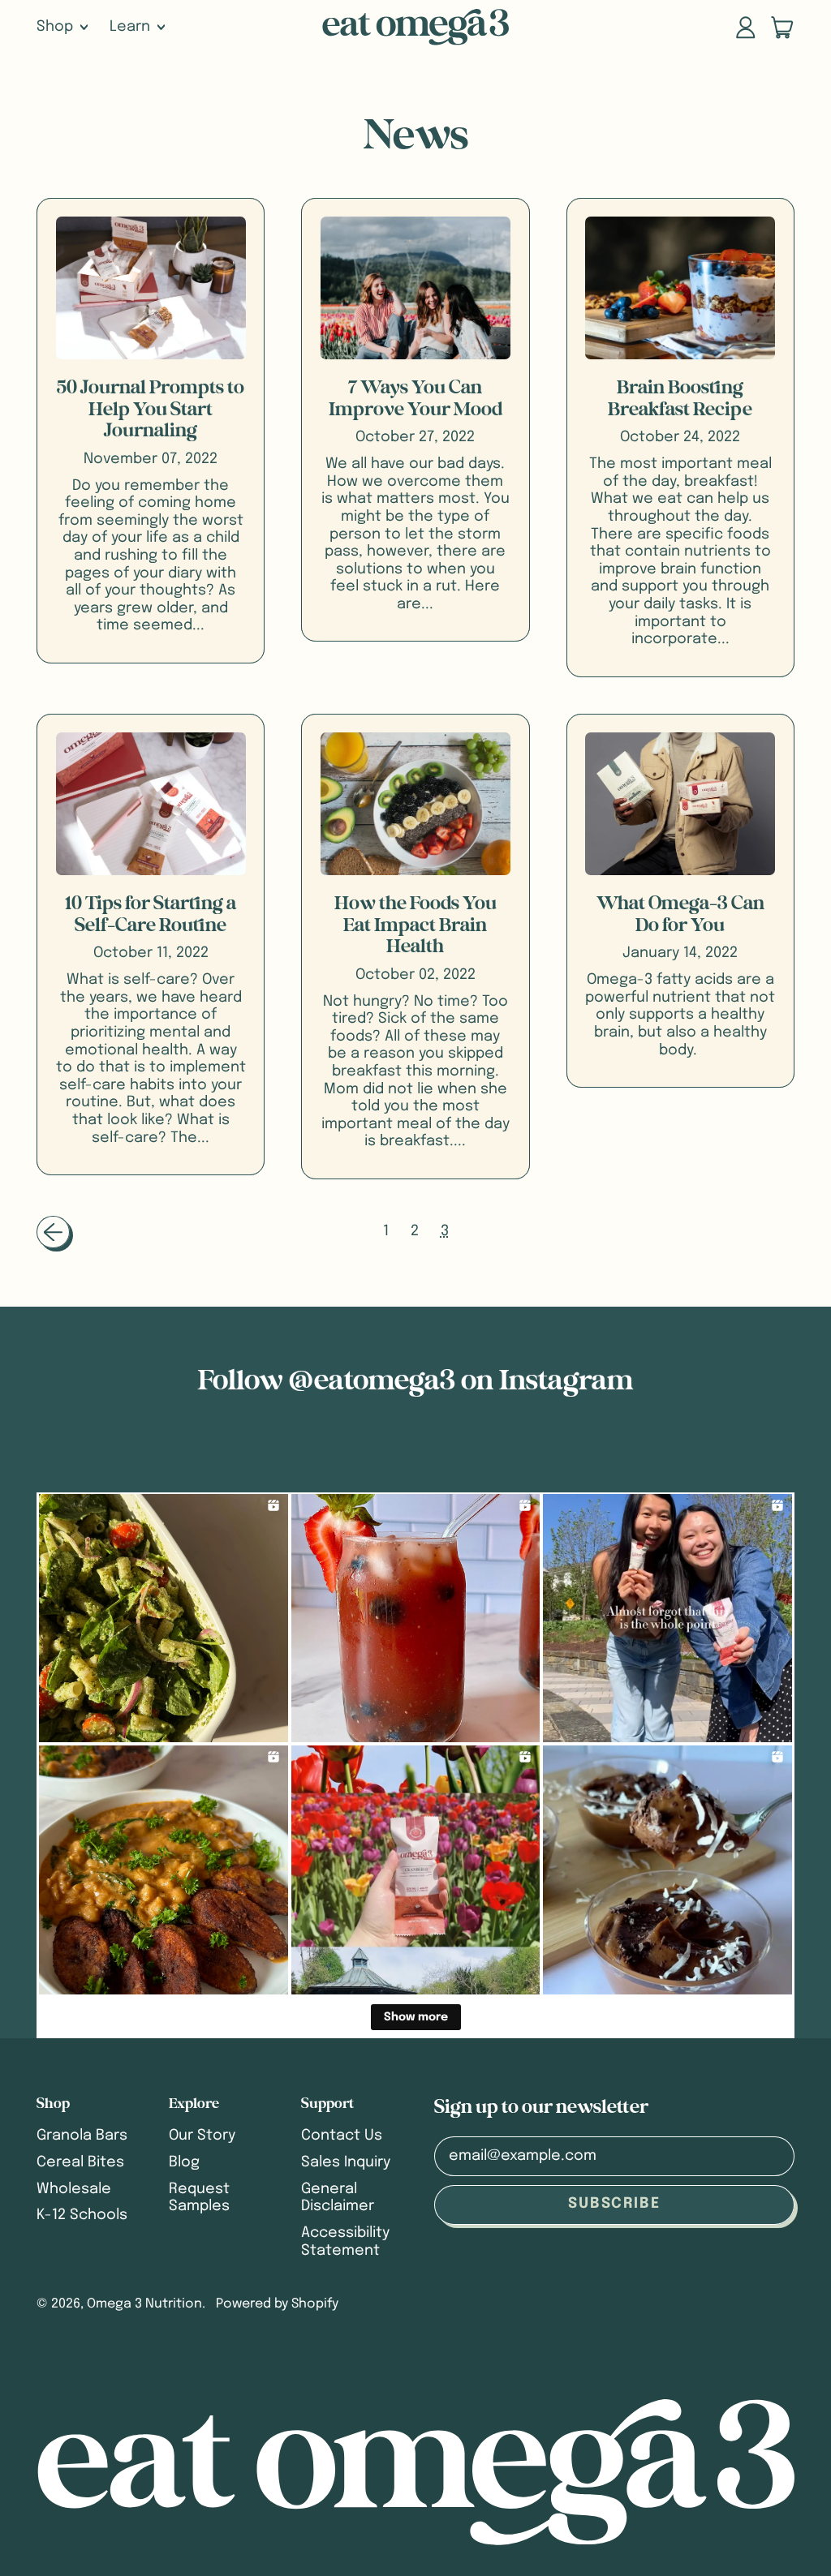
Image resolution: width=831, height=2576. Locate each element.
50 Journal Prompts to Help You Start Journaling (151, 409)
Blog (184, 2162)
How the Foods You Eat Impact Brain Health (415, 925)
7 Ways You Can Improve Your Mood (415, 398)
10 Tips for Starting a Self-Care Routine (151, 914)
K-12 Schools (82, 2215)
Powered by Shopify (277, 2304)
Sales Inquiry (346, 2162)
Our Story (202, 2136)
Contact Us (342, 2136)
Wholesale (74, 2189)
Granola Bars (82, 2136)
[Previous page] (53, 1232)
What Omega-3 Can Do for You (680, 914)
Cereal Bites (80, 2162)
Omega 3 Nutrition (144, 2304)
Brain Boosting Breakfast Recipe (680, 398)
